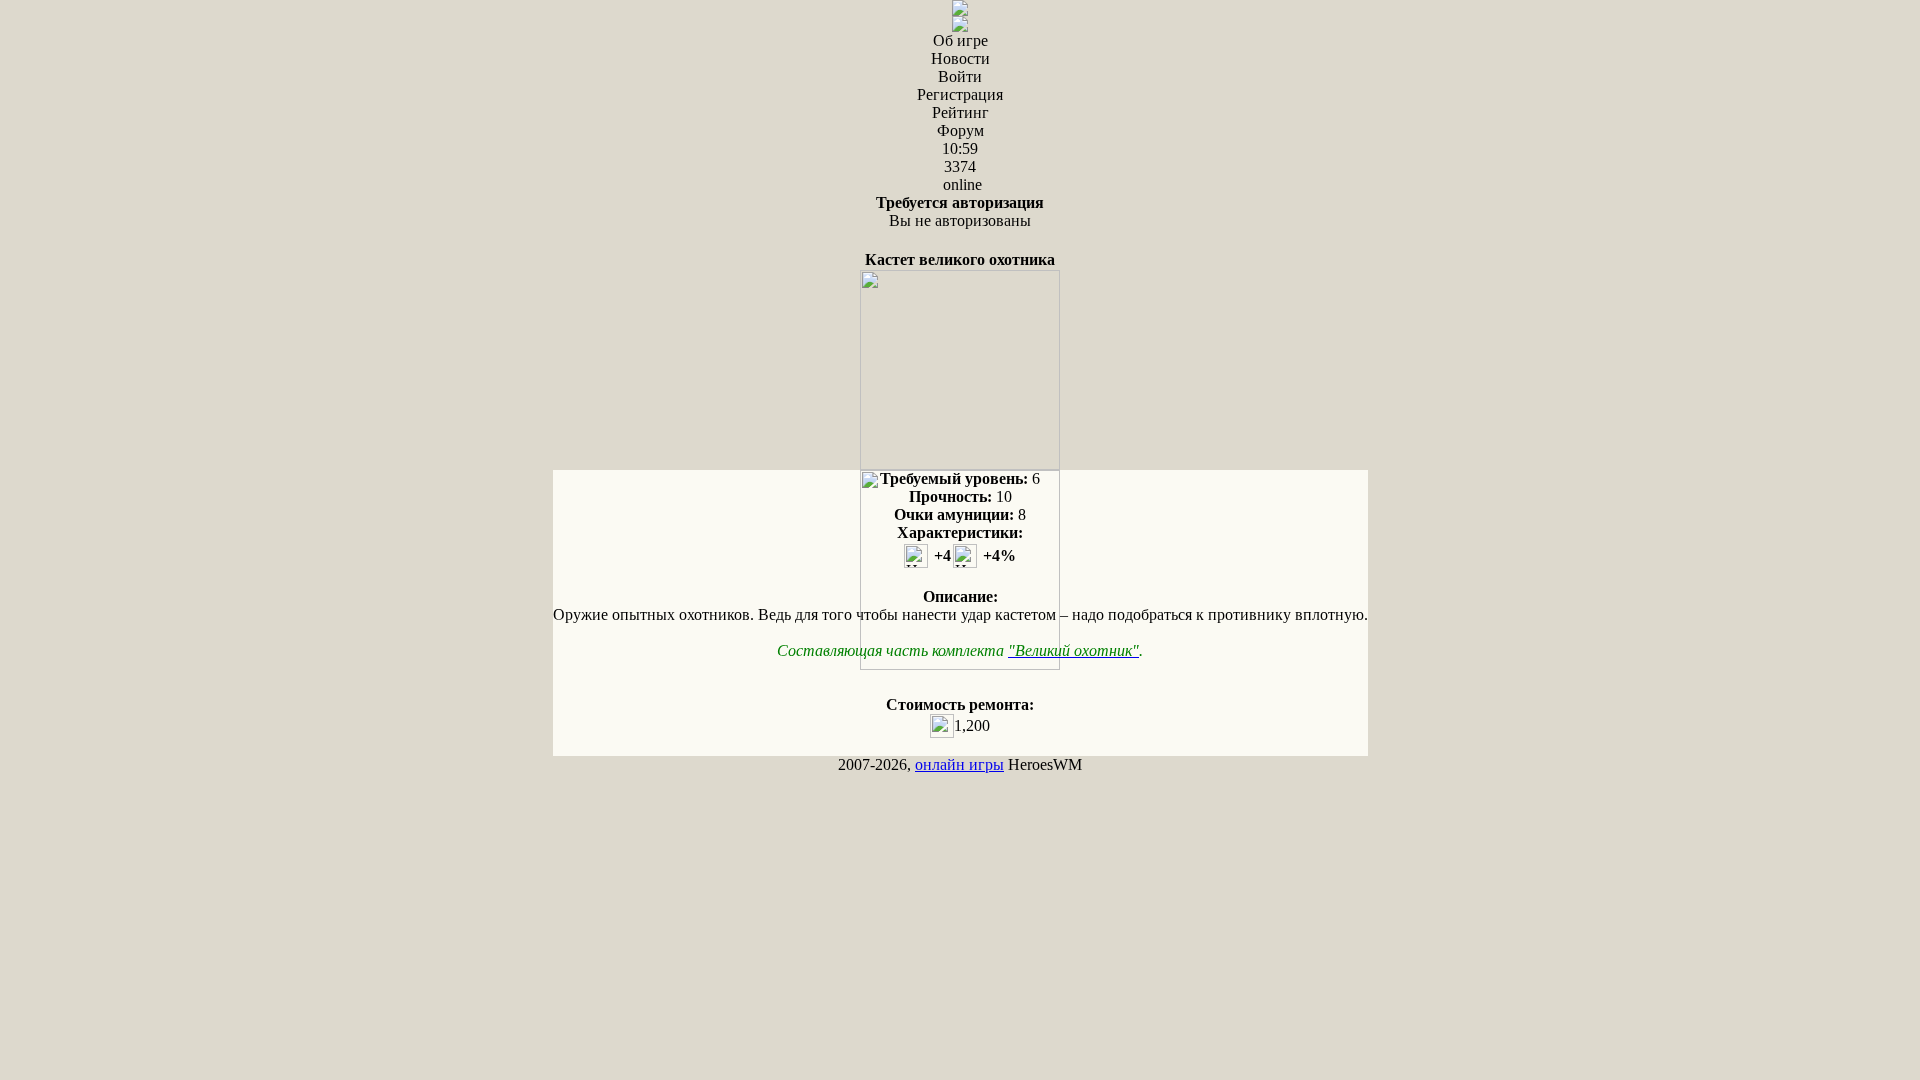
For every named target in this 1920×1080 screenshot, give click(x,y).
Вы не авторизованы (960, 211)
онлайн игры (959, 764)
